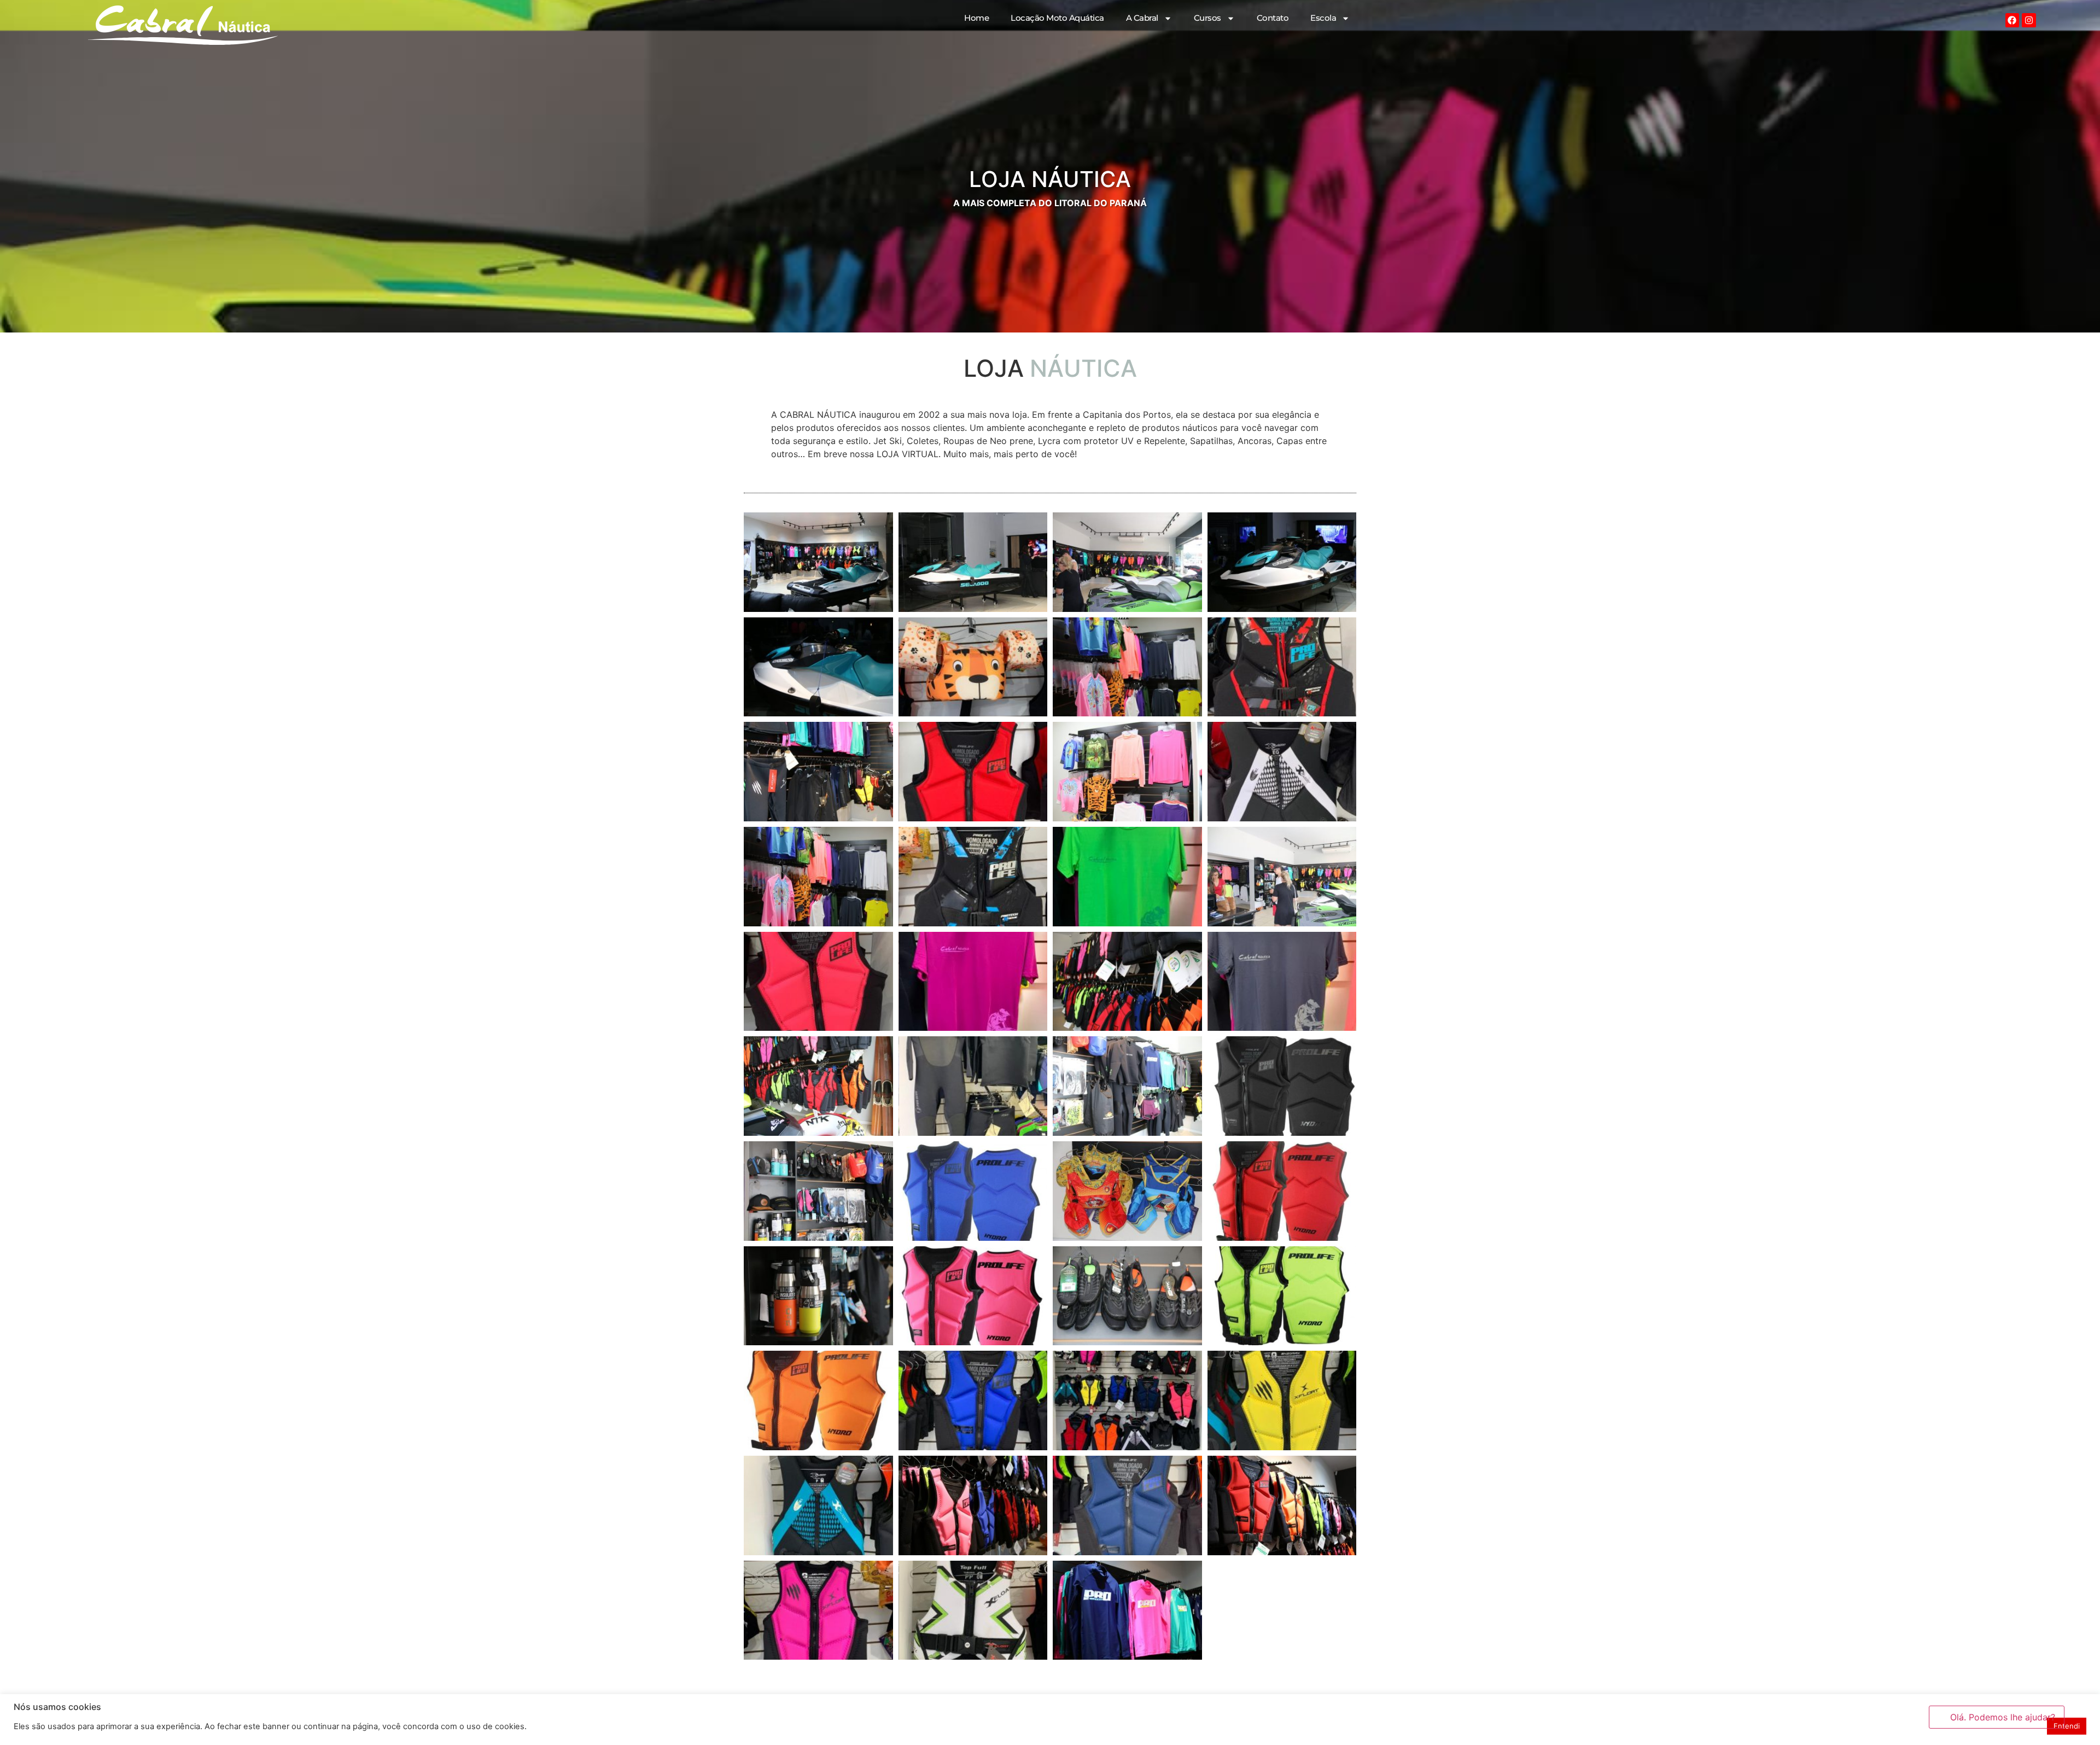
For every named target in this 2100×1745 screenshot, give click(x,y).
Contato (1273, 18)
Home (976, 18)
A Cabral (1142, 18)
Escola (1323, 18)
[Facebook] (2012, 20)
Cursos (1207, 18)
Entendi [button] (2067, 1726)
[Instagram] (2029, 20)
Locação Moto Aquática (1057, 18)
